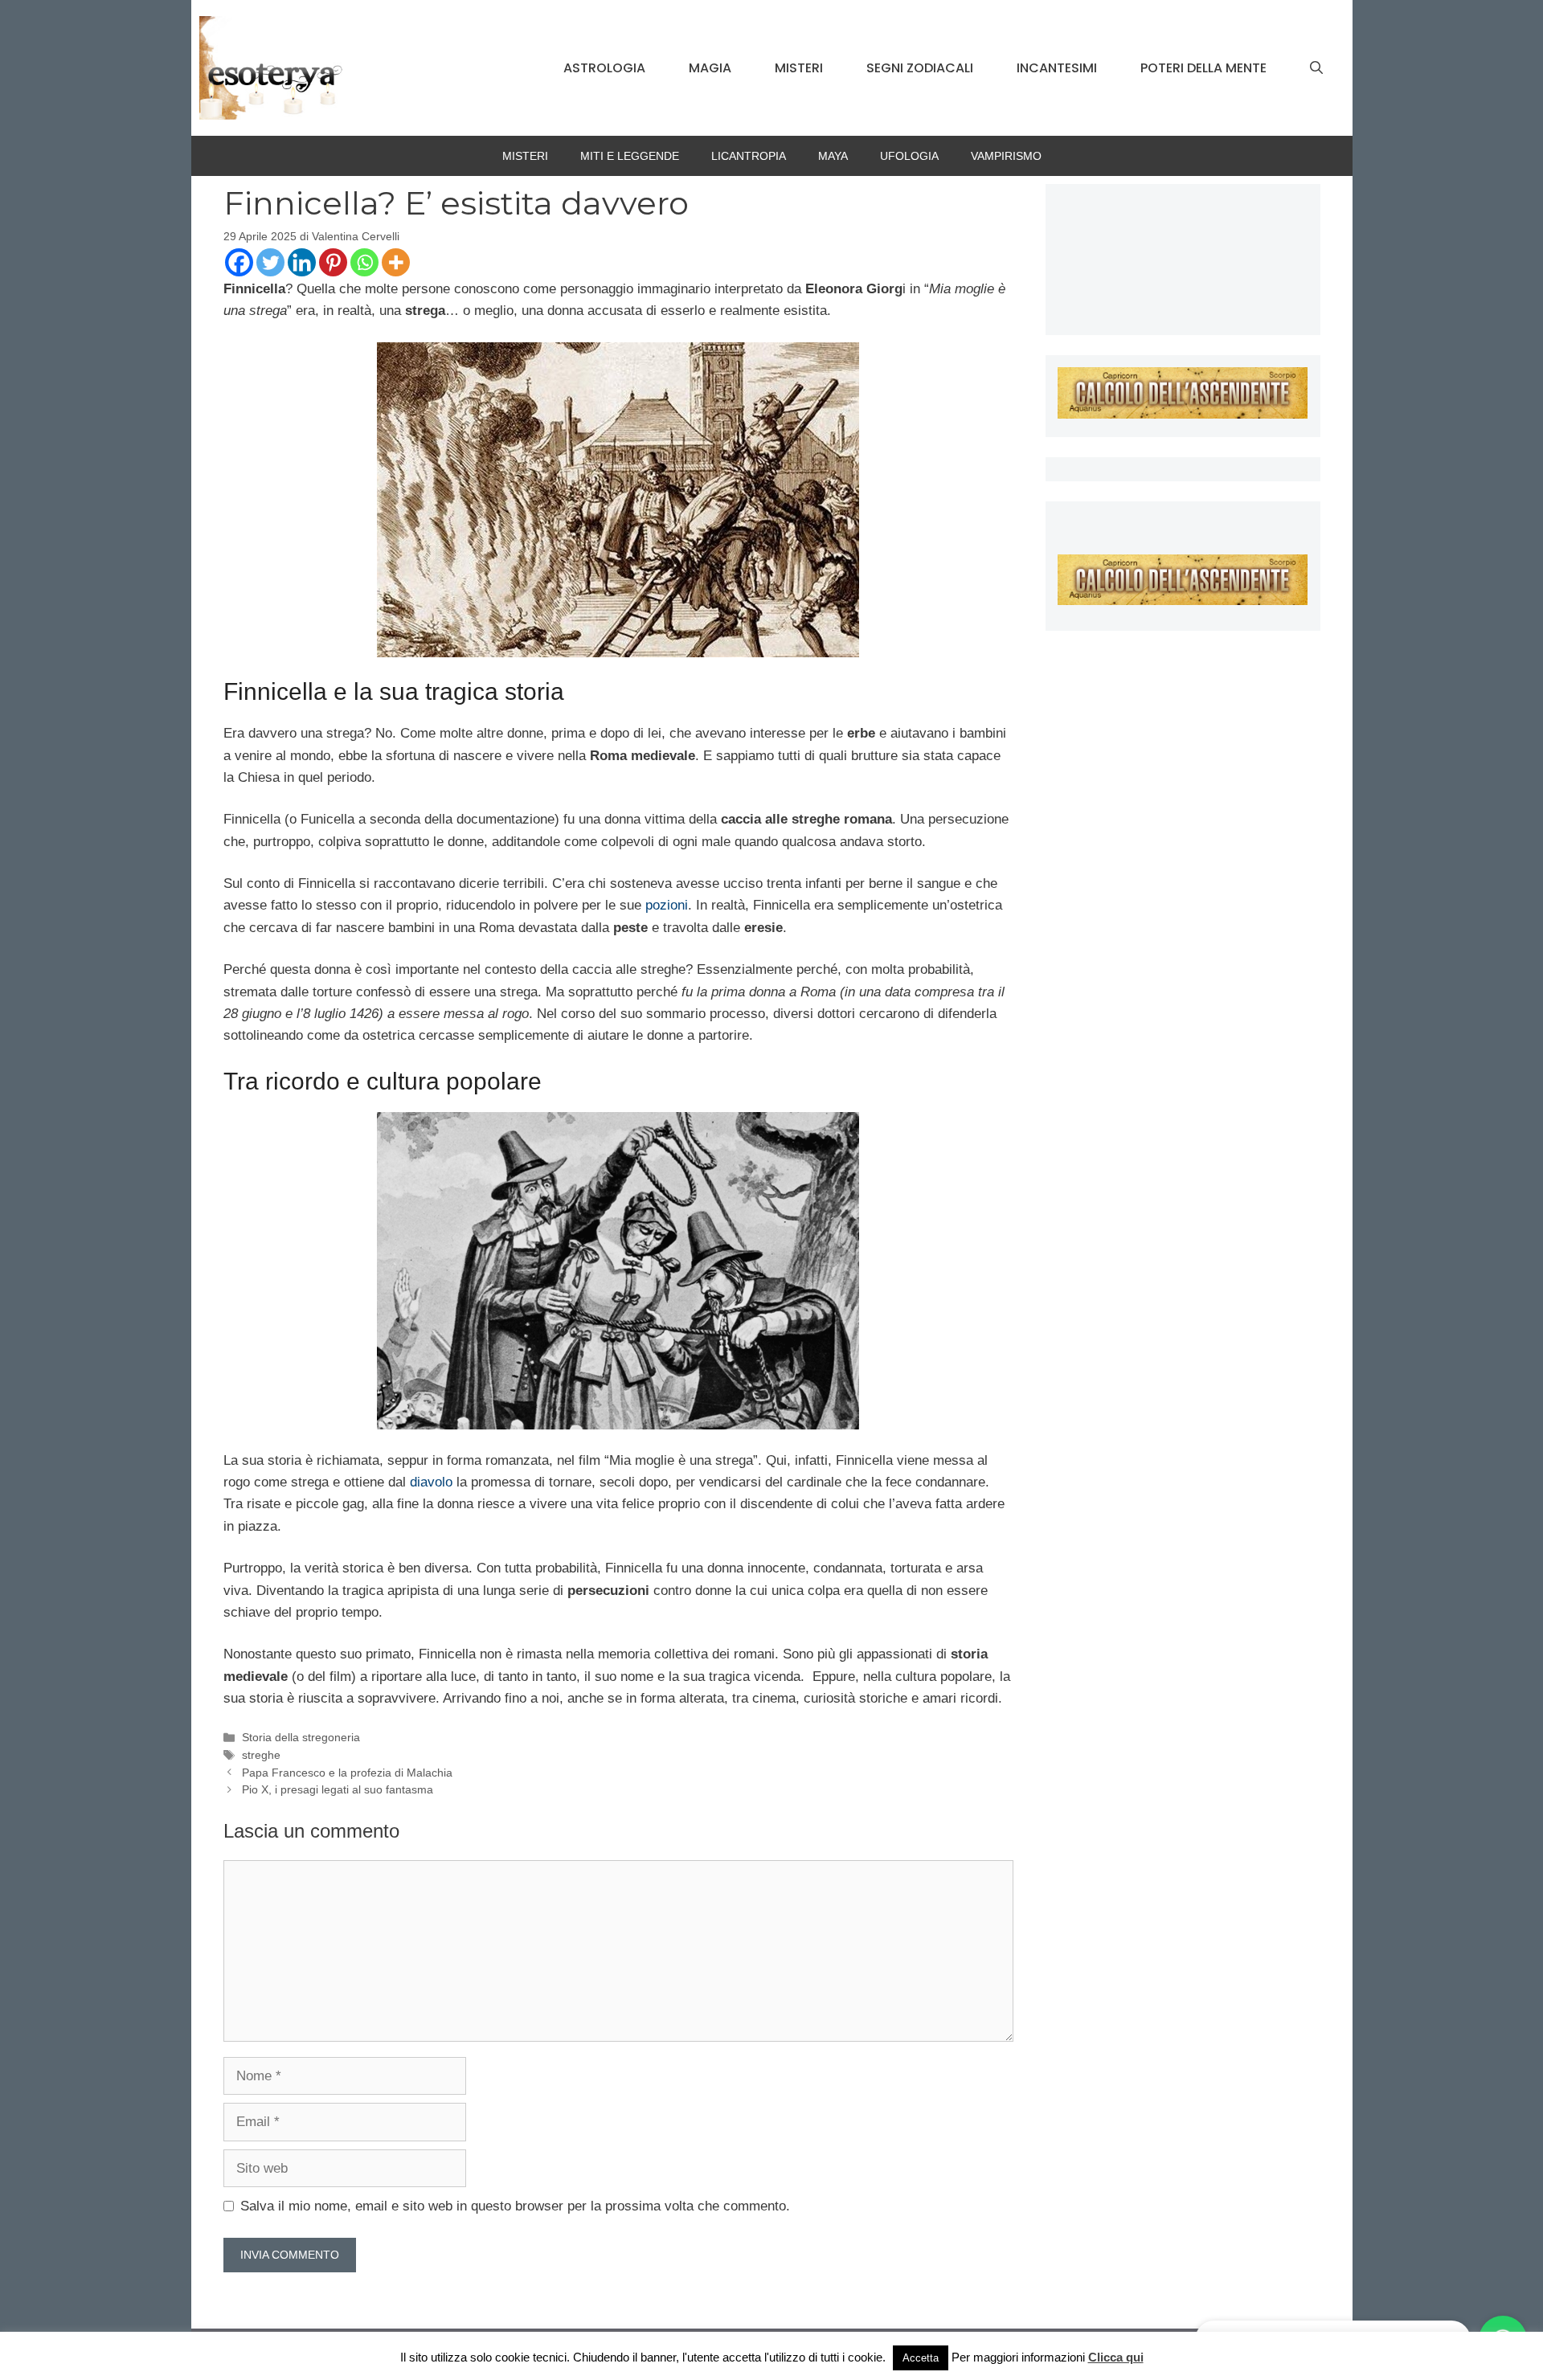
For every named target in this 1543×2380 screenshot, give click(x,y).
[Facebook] (239, 262)
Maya (833, 156)
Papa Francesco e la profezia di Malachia (347, 1773)
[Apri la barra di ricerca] (1316, 68)
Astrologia (604, 68)
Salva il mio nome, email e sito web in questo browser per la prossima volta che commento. (515, 2206)
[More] (396, 262)
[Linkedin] (302, 262)
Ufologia (909, 156)
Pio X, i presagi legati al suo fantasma (338, 1789)
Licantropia (749, 156)
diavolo (431, 1482)
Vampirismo (1006, 156)
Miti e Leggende (630, 156)
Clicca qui (1116, 2357)
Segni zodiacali (920, 68)
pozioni (667, 905)
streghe (261, 1755)
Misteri (799, 68)
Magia (710, 68)
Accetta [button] (921, 2358)
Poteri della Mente (1203, 68)
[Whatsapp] (364, 262)
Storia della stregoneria (301, 1737)
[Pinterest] (333, 262)
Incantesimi (1057, 68)
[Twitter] (270, 262)
